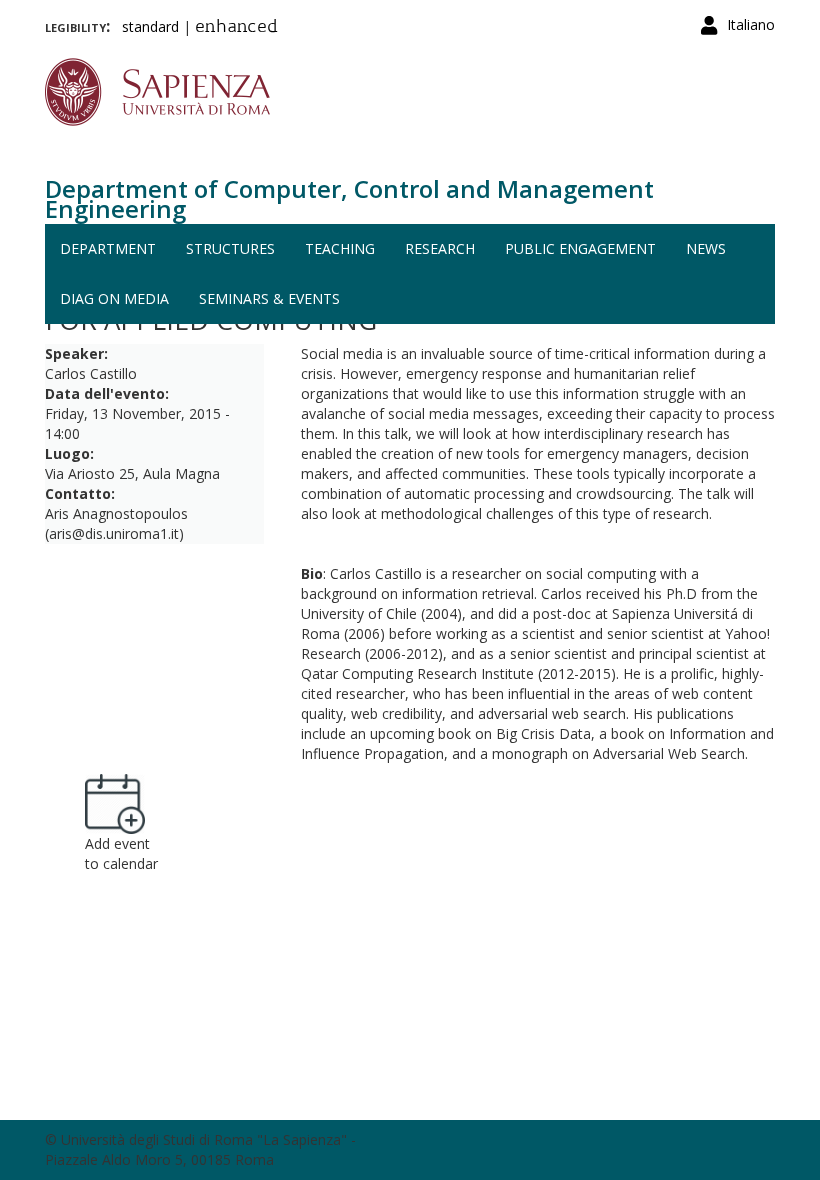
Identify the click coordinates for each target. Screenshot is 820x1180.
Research (440, 248)
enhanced (236, 28)
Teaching (340, 248)
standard (150, 26)
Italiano (751, 24)
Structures (230, 248)
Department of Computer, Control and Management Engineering (349, 198)
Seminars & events (269, 298)
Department (108, 248)
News (706, 248)
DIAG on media (114, 298)
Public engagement (580, 248)
